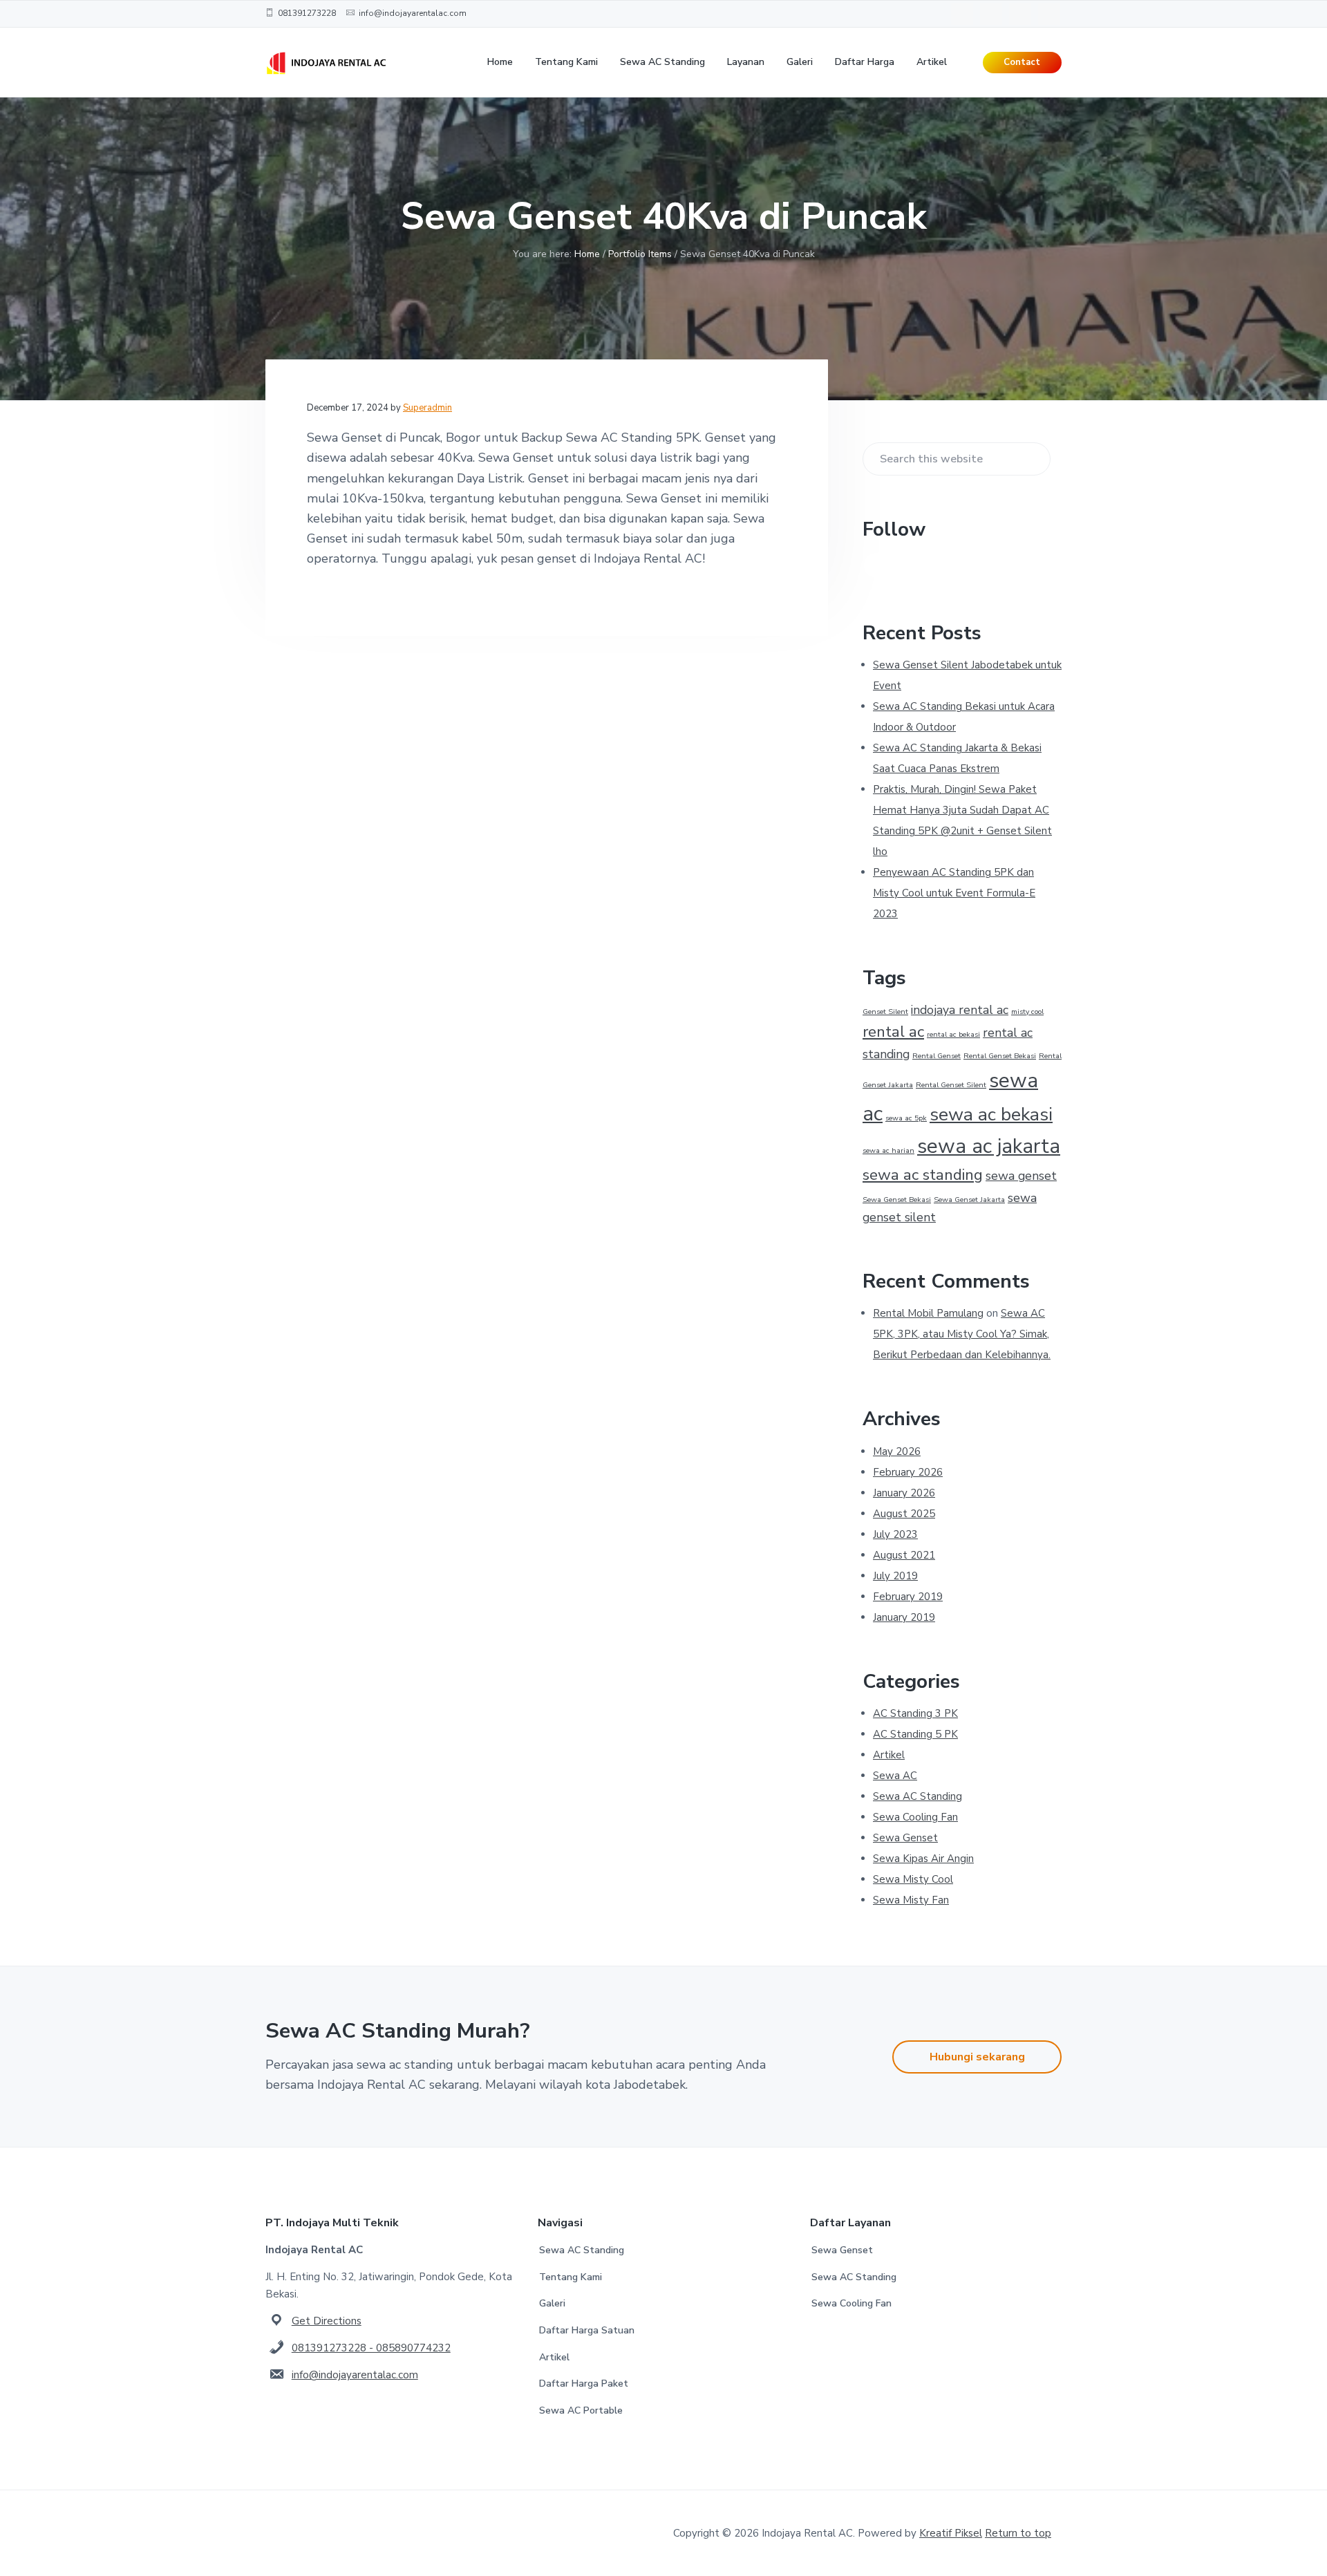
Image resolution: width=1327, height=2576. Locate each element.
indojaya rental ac (960, 1010)
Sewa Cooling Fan (915, 1817)
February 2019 (908, 1597)
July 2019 (895, 1576)
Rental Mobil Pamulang (928, 1313)
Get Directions (327, 2321)
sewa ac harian (888, 1150)
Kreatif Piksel (951, 2533)
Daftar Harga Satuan (587, 2330)
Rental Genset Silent (951, 1085)
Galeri (552, 2303)
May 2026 (897, 1451)
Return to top (1018, 2533)
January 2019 (904, 1617)
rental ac (893, 1032)
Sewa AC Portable (581, 2410)
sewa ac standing (923, 1175)
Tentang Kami (571, 2277)
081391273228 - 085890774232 (371, 2348)
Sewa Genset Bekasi (897, 1200)
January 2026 (904, 1493)
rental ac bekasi (953, 1034)
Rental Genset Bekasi (1000, 1056)
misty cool (1027, 1012)
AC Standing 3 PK (915, 1713)
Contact (1022, 62)
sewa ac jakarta (989, 1146)
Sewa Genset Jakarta (969, 1200)
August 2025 (904, 1514)
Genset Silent (885, 1012)
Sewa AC (895, 1776)
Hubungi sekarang (977, 2057)
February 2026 (908, 1472)
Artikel (889, 1755)
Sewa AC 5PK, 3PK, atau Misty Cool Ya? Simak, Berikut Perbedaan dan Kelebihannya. (962, 1334)
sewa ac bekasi (991, 1114)
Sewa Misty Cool (913, 1879)
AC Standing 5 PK (915, 1734)
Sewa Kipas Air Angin (923, 1859)
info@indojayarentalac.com (355, 2375)
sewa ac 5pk (906, 1118)
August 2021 (904, 1555)
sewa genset (1021, 1176)
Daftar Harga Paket (584, 2384)
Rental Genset (937, 1056)
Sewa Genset (905, 1838)
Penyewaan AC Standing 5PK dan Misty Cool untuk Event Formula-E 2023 (954, 893)
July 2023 (895, 1534)
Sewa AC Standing (917, 1796)
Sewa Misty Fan (911, 1900)
